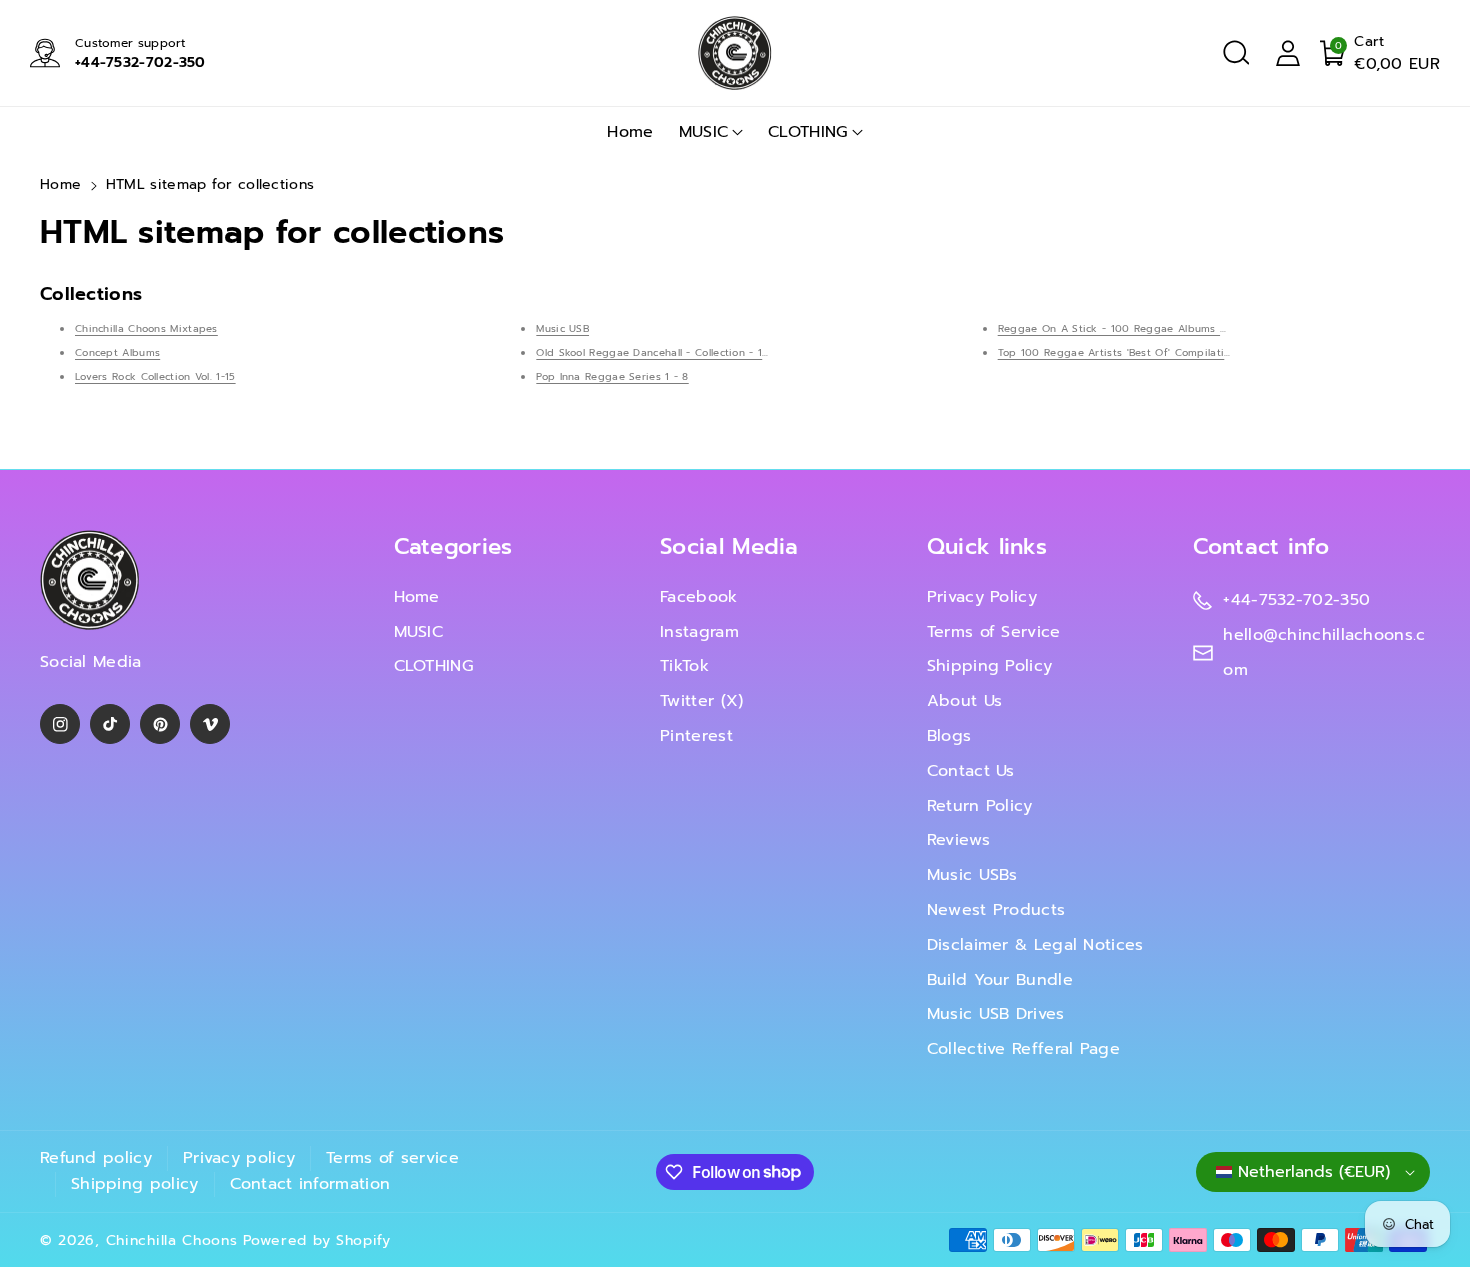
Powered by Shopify (317, 1240)
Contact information (310, 1184)
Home (60, 184)
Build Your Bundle (1000, 980)
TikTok (684, 666)
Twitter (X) (701, 701)
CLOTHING (807, 132)
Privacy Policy (982, 597)
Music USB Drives (996, 1014)
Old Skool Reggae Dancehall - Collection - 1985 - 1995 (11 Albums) (707, 352)
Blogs (949, 736)
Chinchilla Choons (172, 1240)
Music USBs (972, 875)
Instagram (699, 632)
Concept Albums (117, 352)
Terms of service (392, 1158)
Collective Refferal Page (1023, 1049)
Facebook (698, 597)
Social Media (729, 546)
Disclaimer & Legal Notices (1035, 945)
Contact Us (971, 771)
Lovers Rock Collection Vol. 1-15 (155, 376)
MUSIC (704, 132)
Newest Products (996, 910)
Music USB (562, 328)
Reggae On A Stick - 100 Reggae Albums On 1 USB (1133, 328)
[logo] (90, 580)
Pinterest (696, 736)
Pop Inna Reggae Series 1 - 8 (612, 376)
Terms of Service (994, 632)
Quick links (987, 546)
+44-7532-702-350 (140, 62)
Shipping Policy (990, 666)
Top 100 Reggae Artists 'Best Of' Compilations (1120, 352)
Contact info (1261, 546)
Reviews (958, 840)
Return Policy (980, 806)
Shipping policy (135, 1184)
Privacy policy (239, 1158)
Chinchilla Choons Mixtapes (146, 328)
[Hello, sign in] (1288, 53)
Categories (453, 546)
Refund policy (96, 1158)
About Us (964, 701)
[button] (1236, 53)
